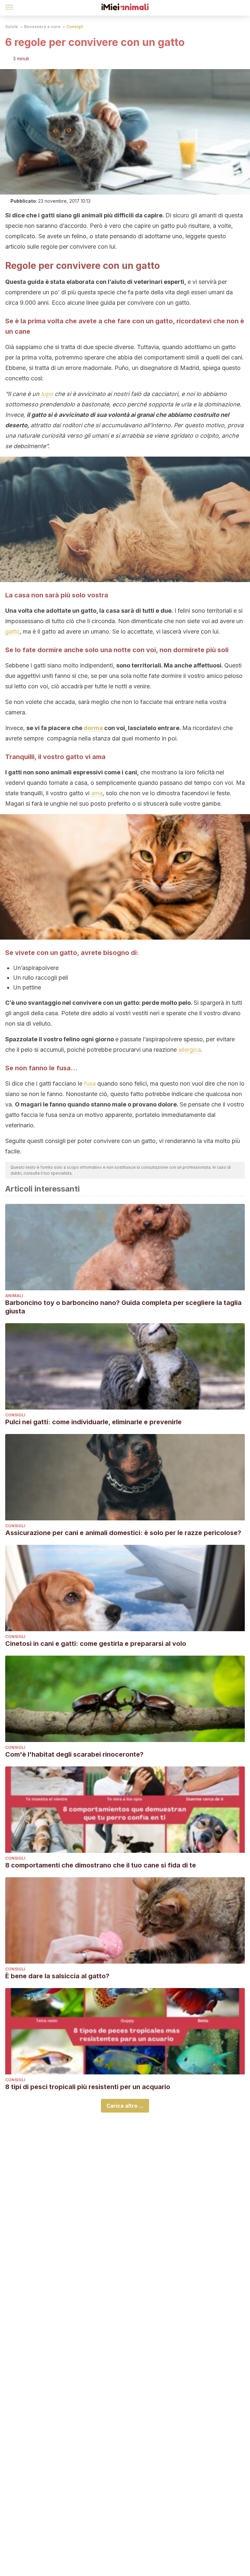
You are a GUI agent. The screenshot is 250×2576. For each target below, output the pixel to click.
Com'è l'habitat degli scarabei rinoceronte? (74, 1754)
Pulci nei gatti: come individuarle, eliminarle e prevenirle (93, 1422)
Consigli (75, 27)
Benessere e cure (42, 27)
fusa (89, 1083)
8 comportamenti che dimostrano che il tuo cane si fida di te (101, 1865)
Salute (12, 27)
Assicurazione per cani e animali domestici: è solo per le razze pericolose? (123, 1533)
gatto (12, 631)
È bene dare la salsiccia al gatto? (57, 1976)
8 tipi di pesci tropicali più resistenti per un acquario (88, 2087)
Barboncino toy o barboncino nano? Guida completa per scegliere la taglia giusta (123, 1307)
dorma (93, 728)
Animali (14, 1296)
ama (97, 793)
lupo (47, 394)
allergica (190, 1050)
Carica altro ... (125, 2106)
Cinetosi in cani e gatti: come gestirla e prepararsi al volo (96, 1644)
